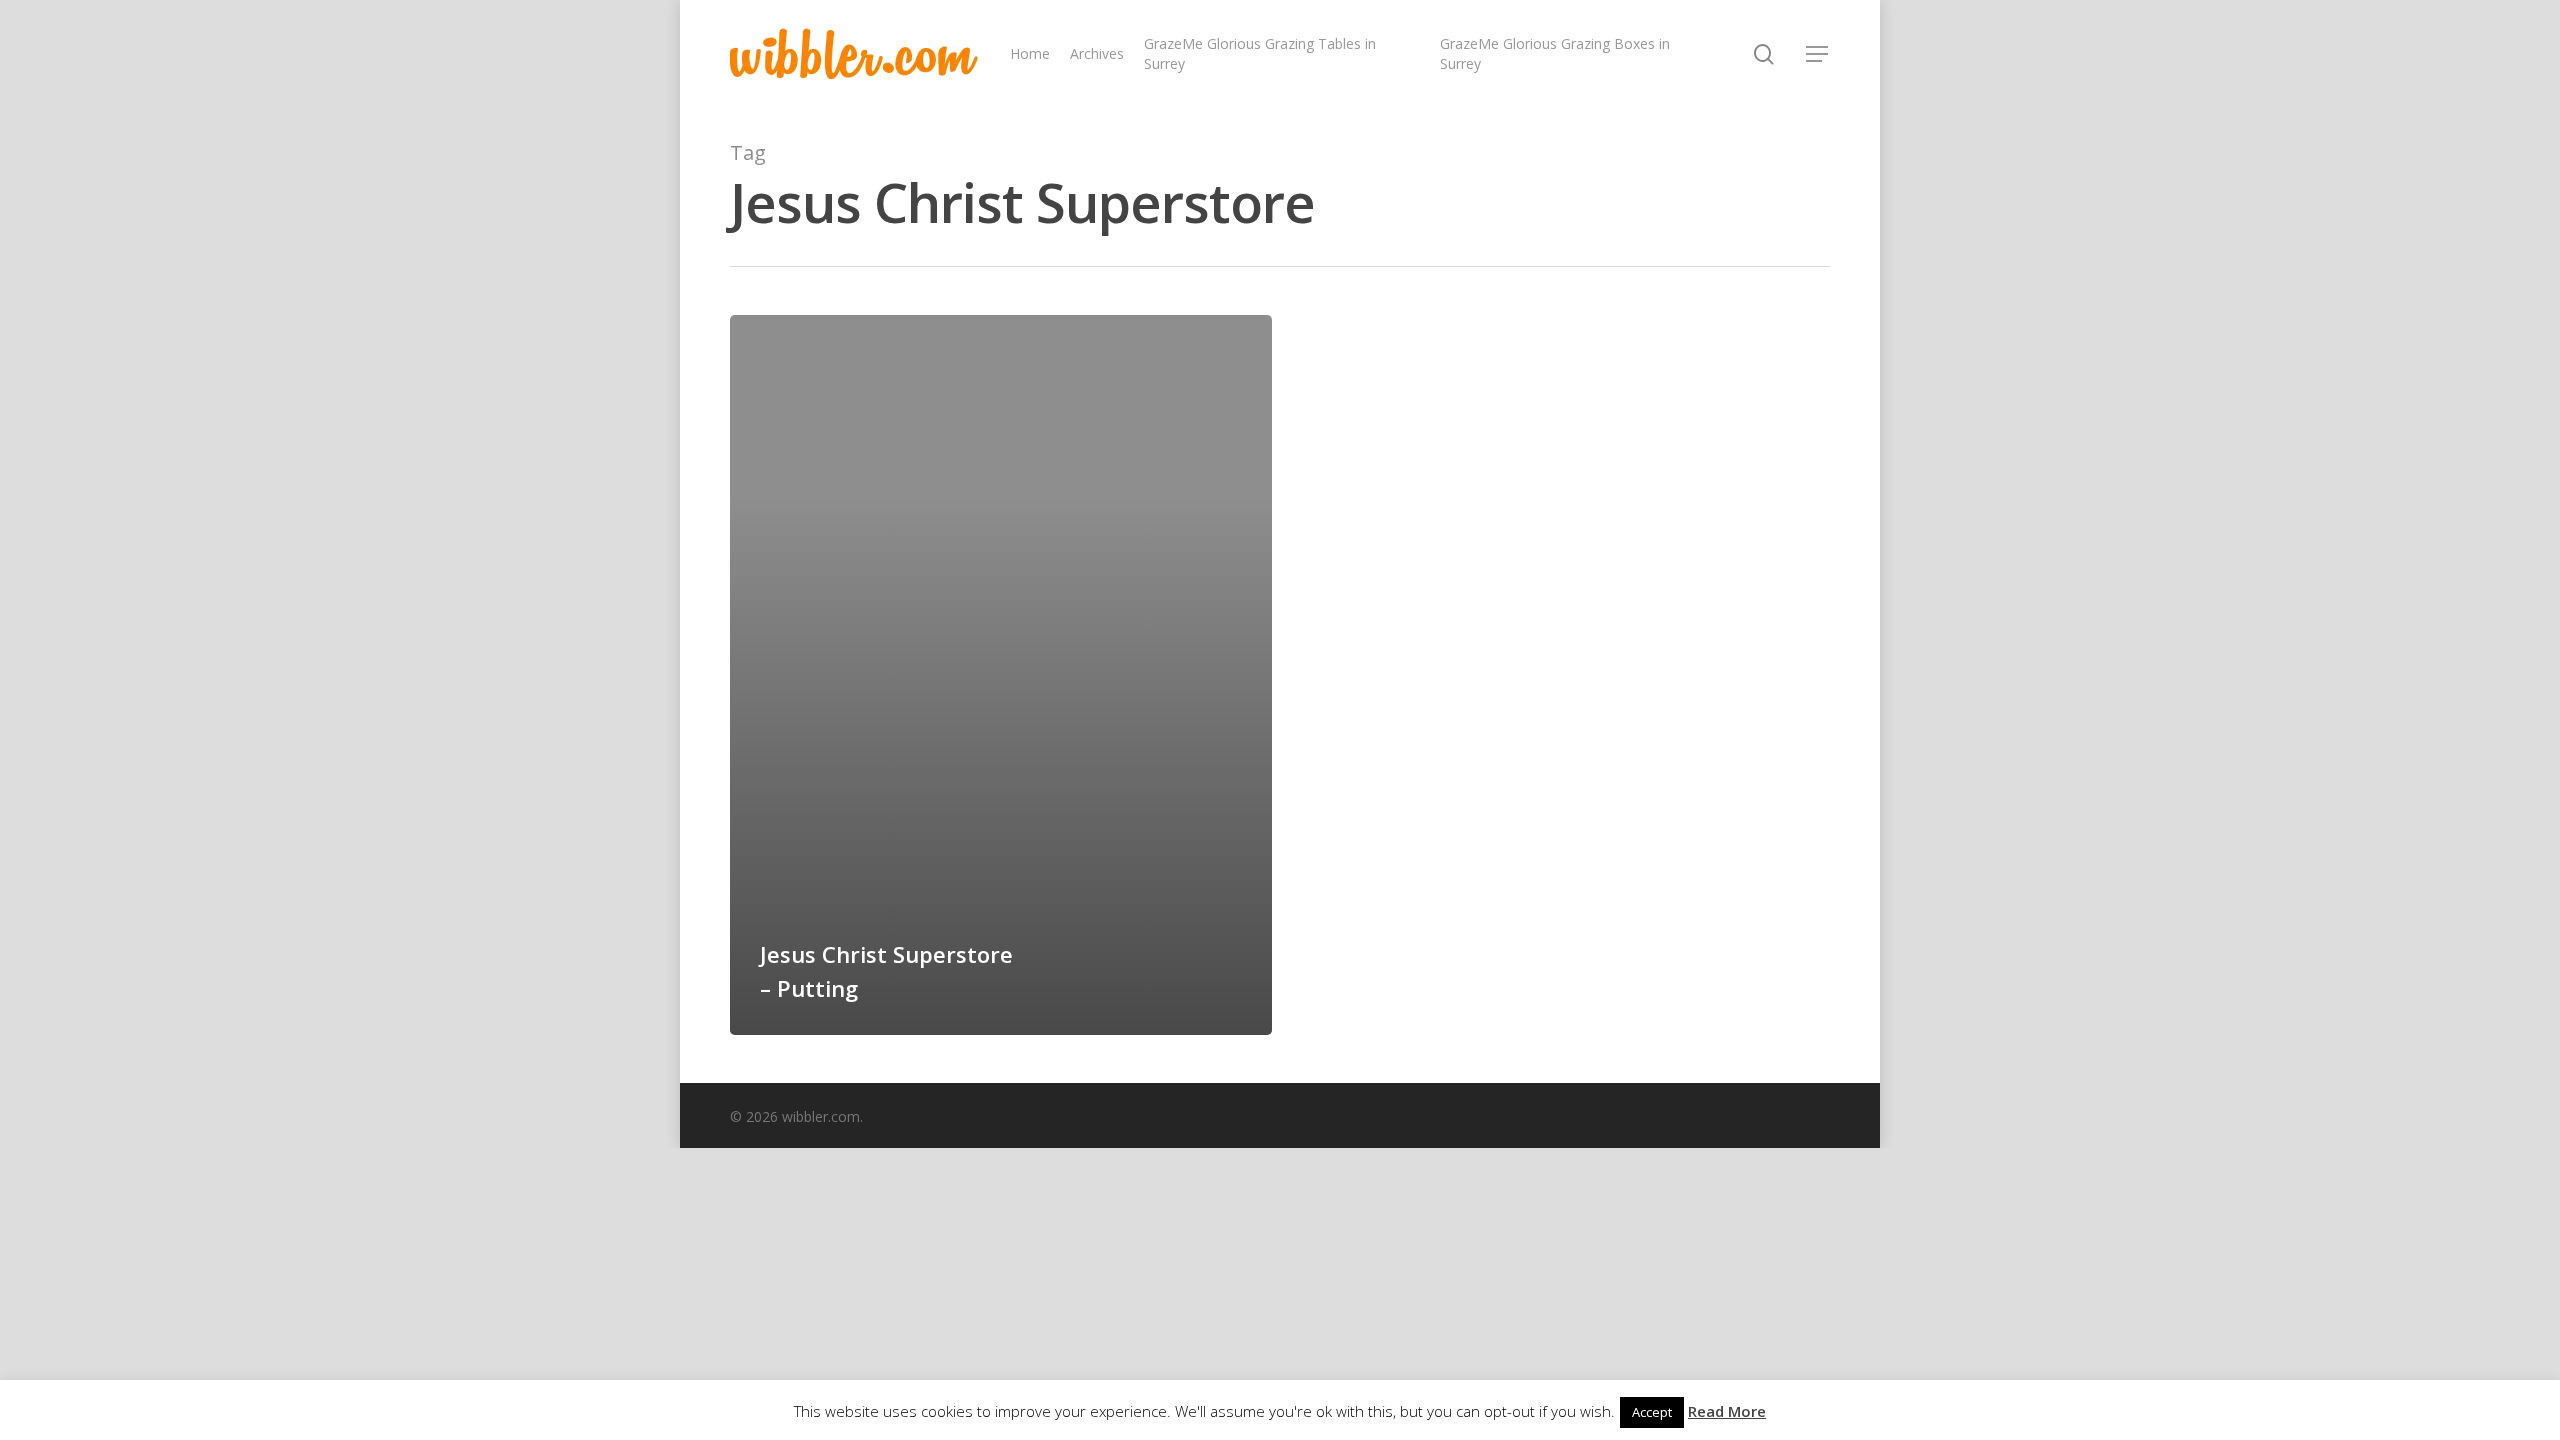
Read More (1727, 1411)
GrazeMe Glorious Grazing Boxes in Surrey (1555, 53)
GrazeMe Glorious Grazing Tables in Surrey (1260, 53)
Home (1030, 53)
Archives (1097, 53)
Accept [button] (1652, 1412)
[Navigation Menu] (1818, 54)
